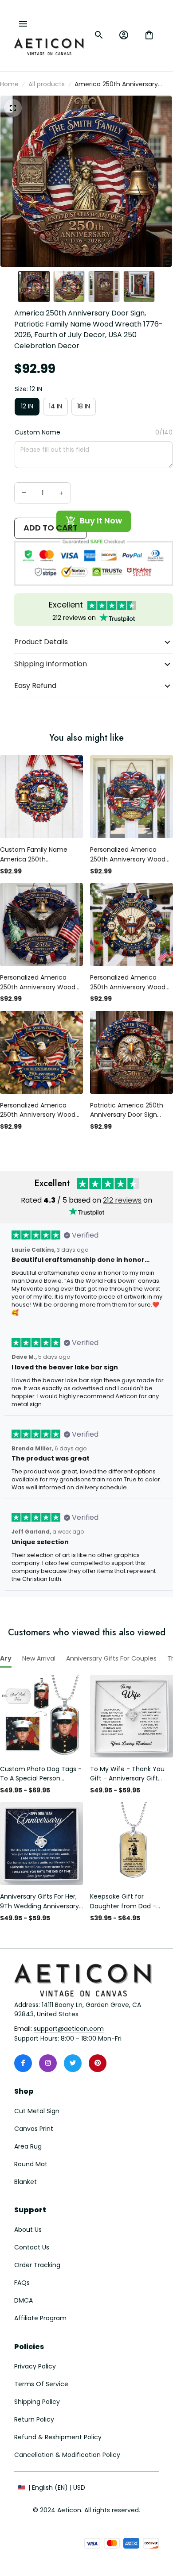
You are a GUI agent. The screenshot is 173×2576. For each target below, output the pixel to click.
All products (47, 84)
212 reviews (122, 1200)
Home (9, 84)
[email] (69, 2029)
